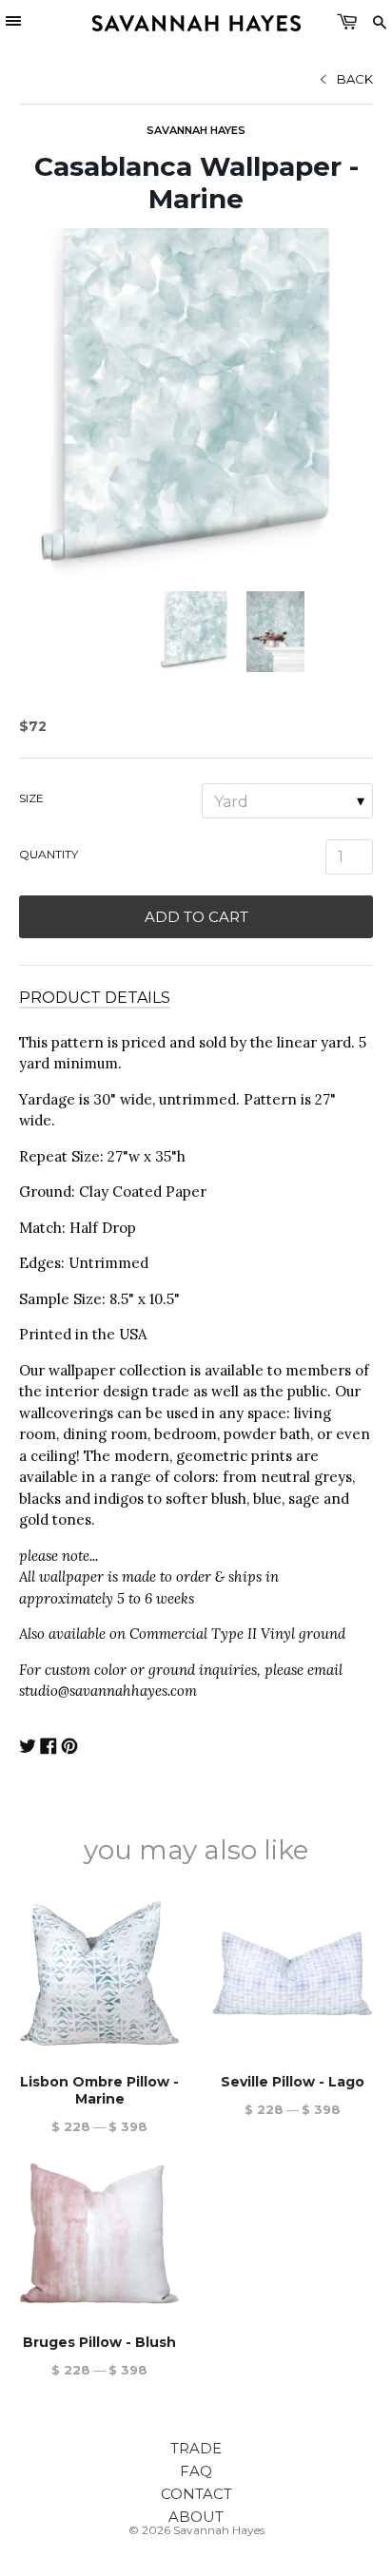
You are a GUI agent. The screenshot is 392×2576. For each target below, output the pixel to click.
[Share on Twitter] (28, 1749)
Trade (196, 2448)
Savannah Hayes (196, 130)
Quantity (49, 854)
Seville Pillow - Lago (293, 2082)
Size (31, 798)
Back (355, 79)
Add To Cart (196, 917)
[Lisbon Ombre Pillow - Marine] (99, 1973)
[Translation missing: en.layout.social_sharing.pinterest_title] (69, 1749)
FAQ (196, 2471)
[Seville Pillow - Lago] (293, 1973)
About (196, 2517)
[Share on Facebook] (49, 1749)
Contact (196, 2494)
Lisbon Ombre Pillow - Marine (99, 2090)
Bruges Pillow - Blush (99, 2342)
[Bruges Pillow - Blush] (99, 2233)
